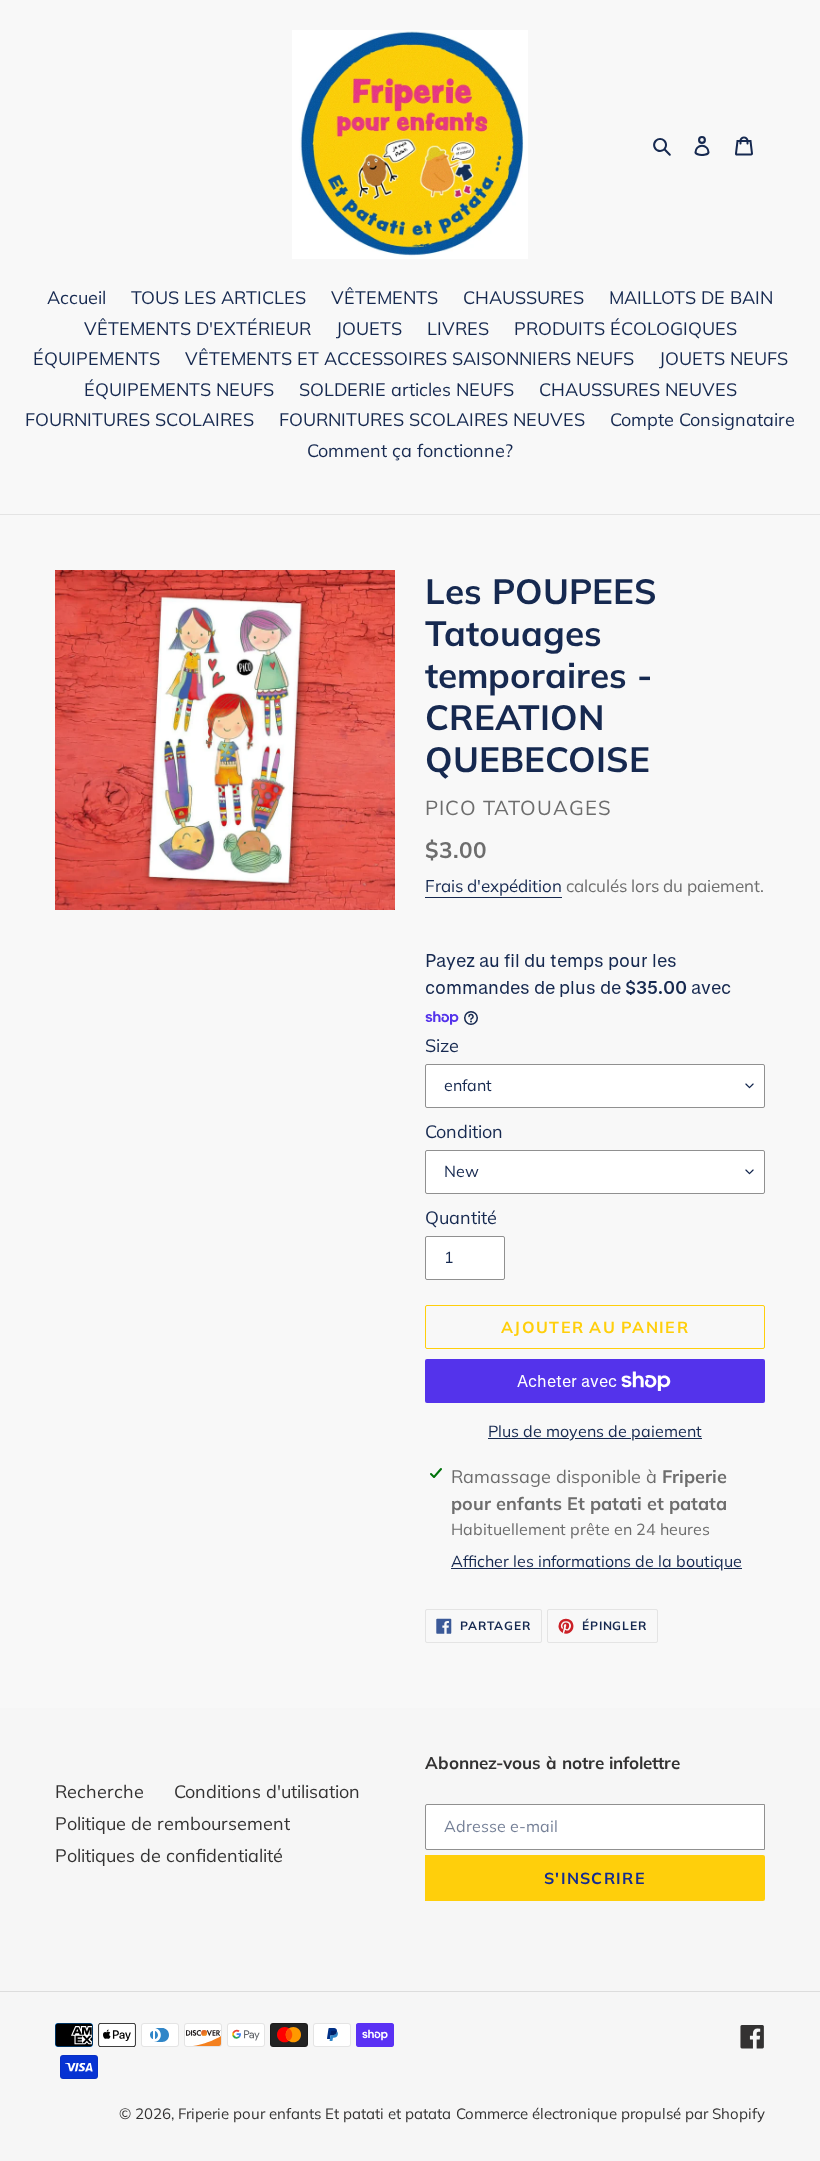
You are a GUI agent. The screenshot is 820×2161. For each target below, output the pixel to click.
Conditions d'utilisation (267, 1791)
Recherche (99, 1791)
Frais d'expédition (493, 885)
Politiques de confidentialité (169, 1855)
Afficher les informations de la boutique (596, 1561)
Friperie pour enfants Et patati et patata (314, 2113)
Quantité (461, 1217)
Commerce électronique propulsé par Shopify (610, 2113)
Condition (464, 1131)
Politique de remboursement (172, 1823)
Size (442, 1045)
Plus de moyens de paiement (595, 1431)
